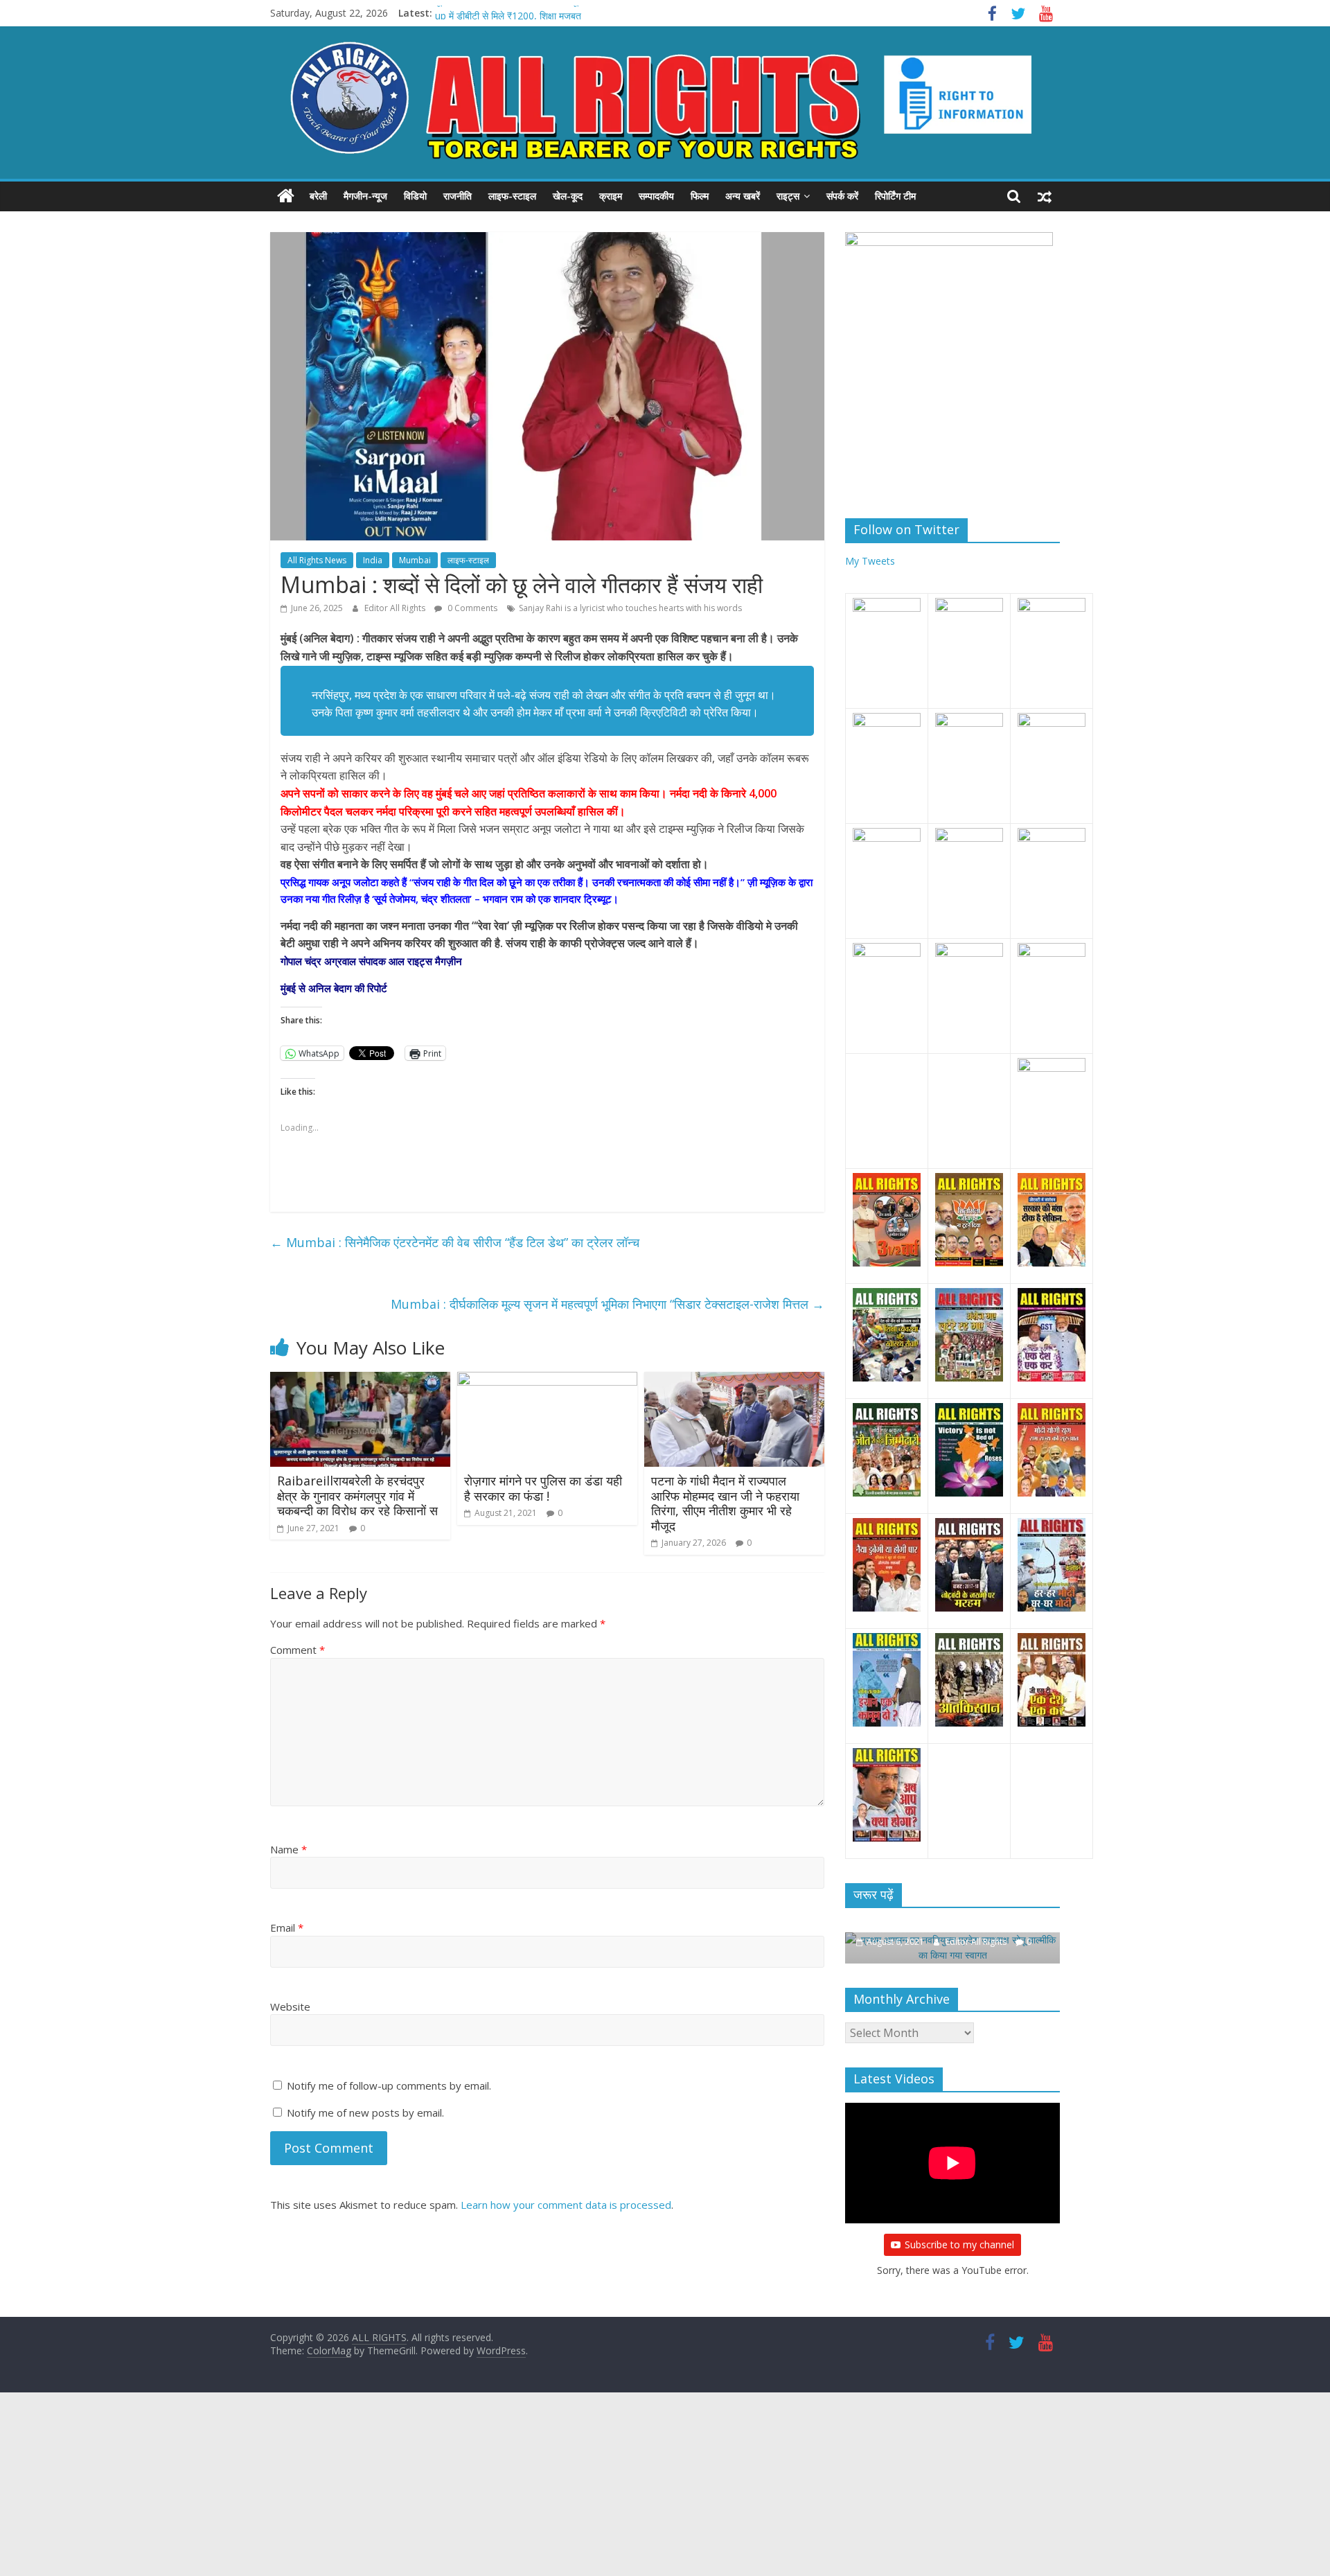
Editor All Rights (396, 608)
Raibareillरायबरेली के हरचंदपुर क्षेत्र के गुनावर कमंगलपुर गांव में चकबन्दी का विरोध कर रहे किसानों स (357, 1496)
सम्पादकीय (656, 196)
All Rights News (317, 560)
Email (287, 1927)
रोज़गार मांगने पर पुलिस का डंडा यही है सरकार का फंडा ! (543, 1488)
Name (289, 1849)
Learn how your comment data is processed (566, 2205)
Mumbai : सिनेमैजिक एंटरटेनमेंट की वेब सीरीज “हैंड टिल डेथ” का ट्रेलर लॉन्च (455, 1242)
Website (290, 2006)
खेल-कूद (568, 196)
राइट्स (788, 196)
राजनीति (458, 196)
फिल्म (700, 196)
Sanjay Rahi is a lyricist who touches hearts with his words (630, 608)
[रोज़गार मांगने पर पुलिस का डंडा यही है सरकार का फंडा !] (547, 1380)
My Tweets (870, 561)
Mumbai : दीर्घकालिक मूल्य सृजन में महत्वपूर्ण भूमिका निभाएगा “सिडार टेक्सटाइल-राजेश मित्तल (608, 1304)
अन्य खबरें (743, 196)
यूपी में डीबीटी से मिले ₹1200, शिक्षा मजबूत (509, 13)
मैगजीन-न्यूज (365, 196)
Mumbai (415, 560)
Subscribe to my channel (959, 2244)
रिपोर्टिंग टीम (895, 196)
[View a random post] (1045, 196)
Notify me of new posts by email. (365, 2112)
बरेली (318, 196)
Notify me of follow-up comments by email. (389, 2085)
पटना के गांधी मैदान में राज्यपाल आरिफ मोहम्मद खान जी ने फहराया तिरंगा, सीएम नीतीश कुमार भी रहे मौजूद (725, 1503)
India (373, 560)
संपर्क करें (842, 196)
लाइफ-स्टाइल (512, 196)
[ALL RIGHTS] (286, 196)
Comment (298, 1650)
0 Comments (471, 608)
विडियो (415, 196)
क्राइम (611, 196)
